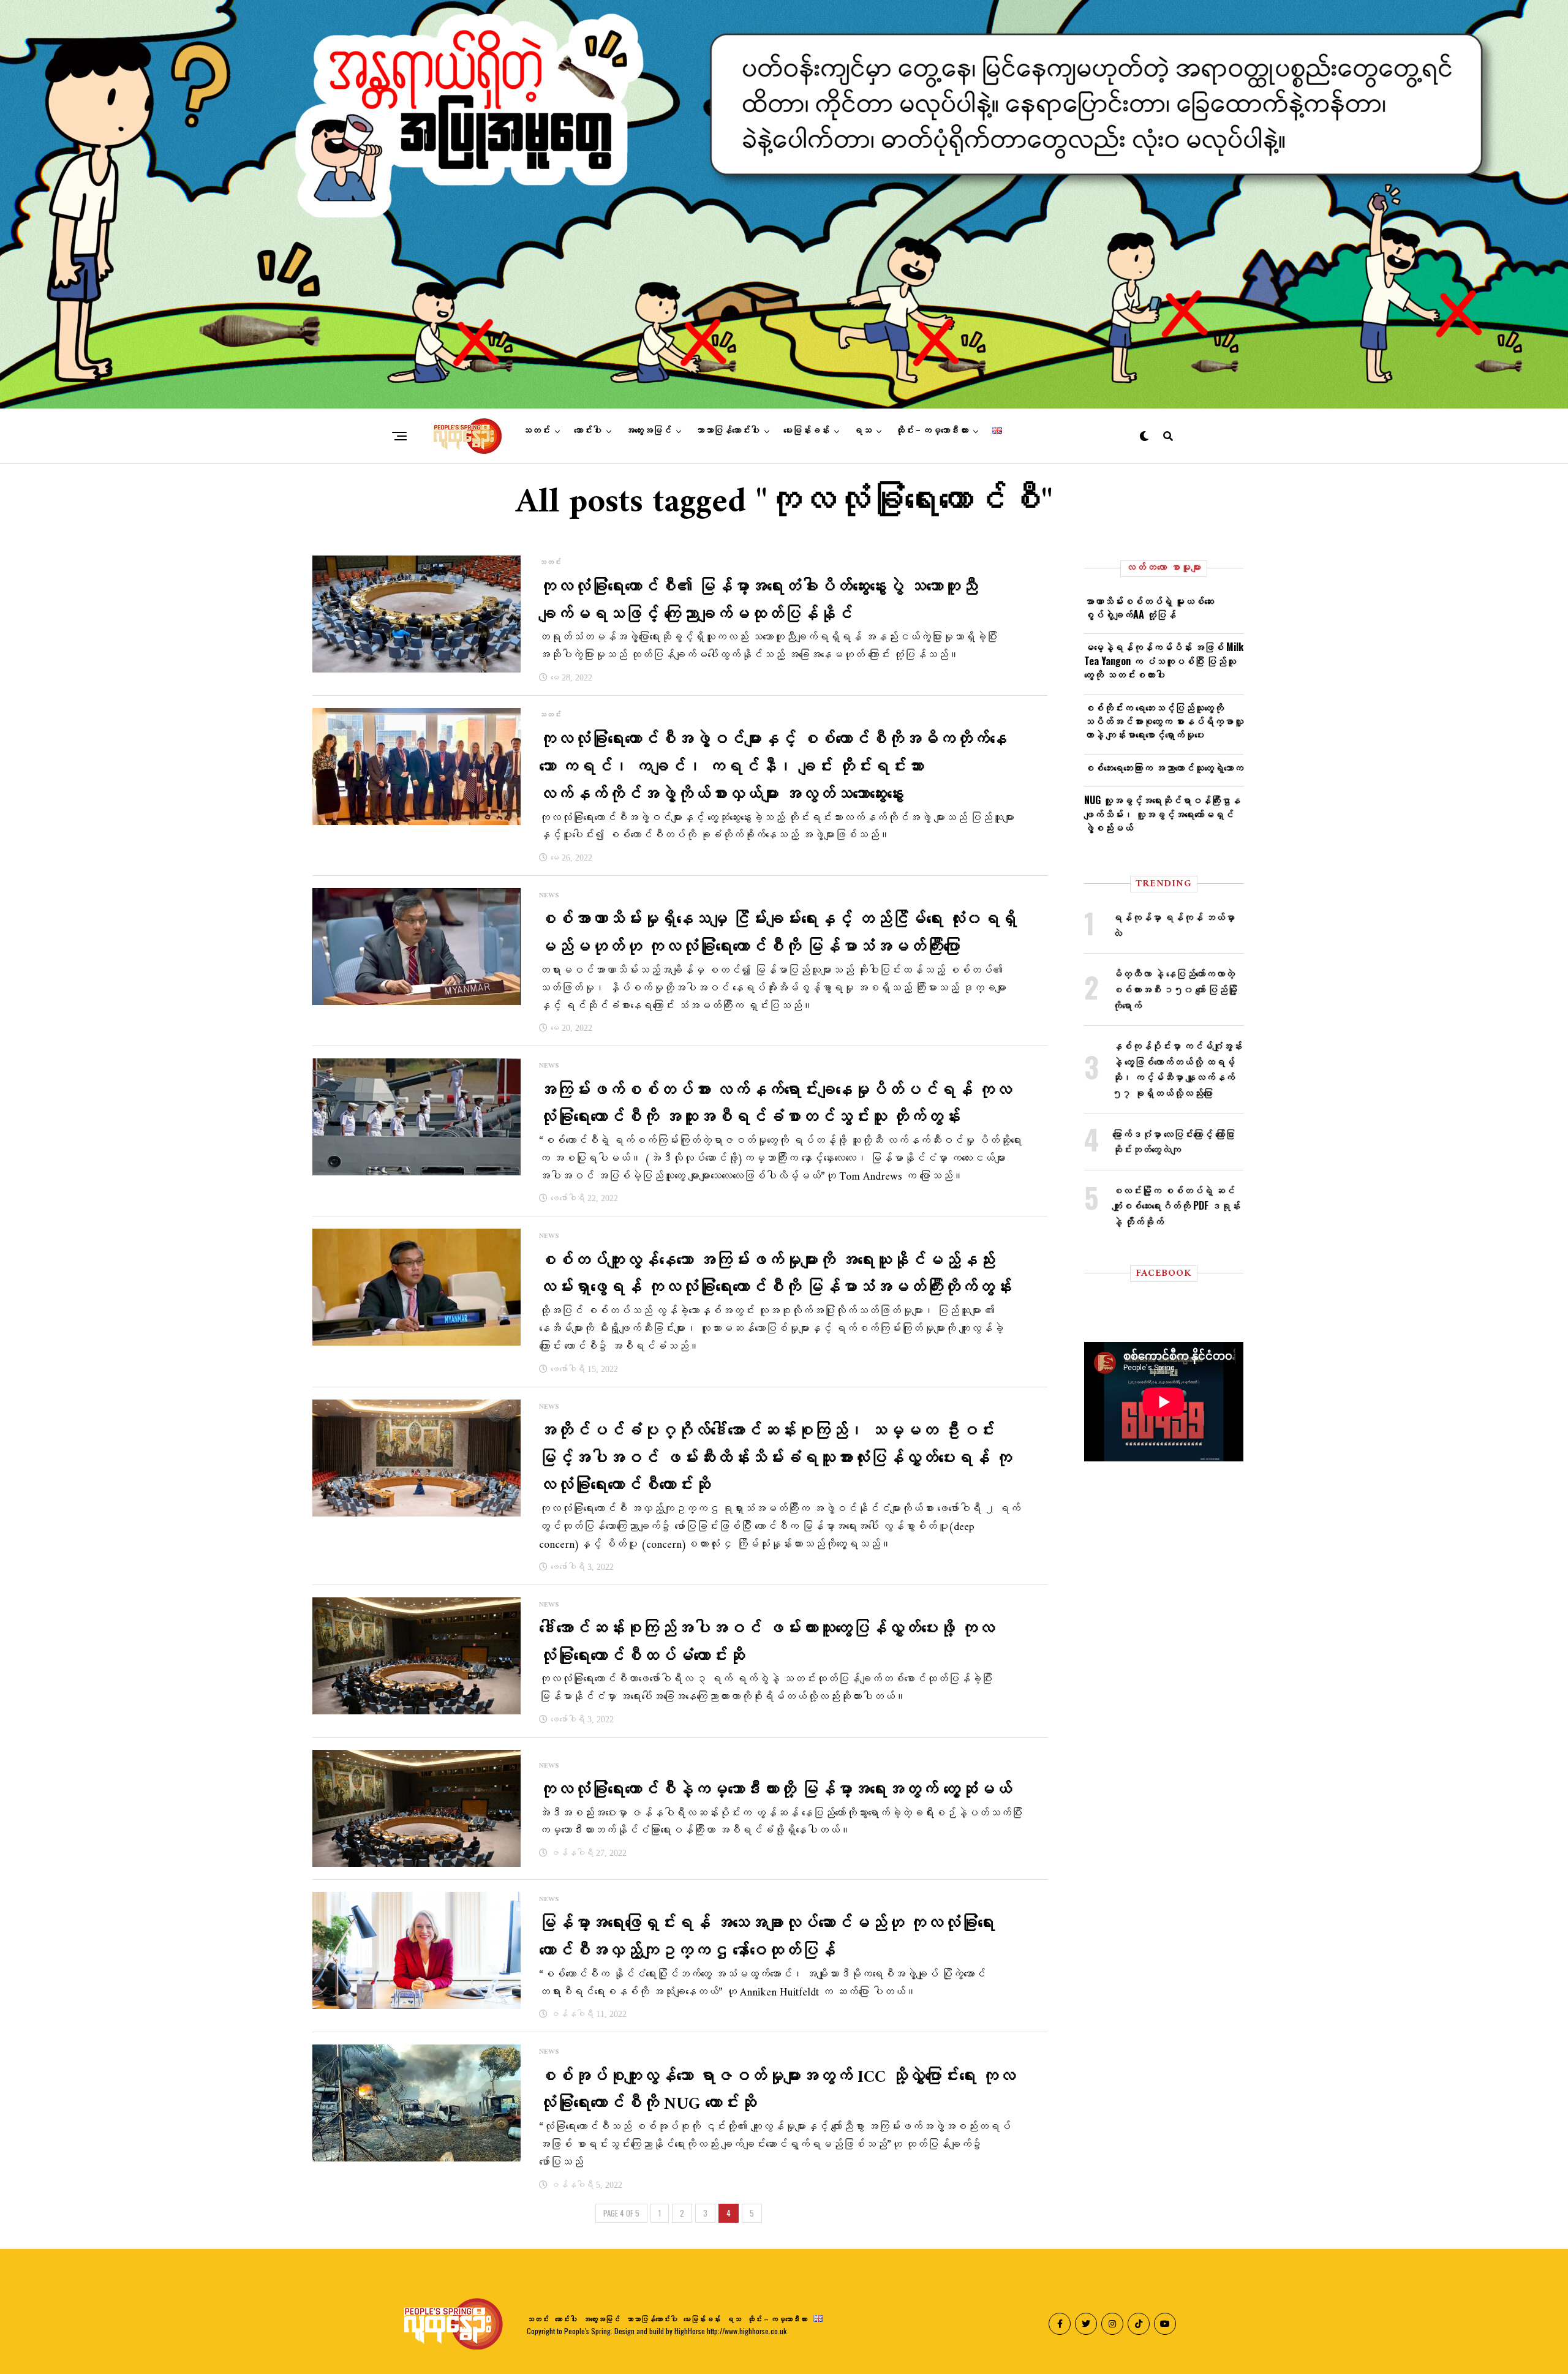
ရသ (862, 431)
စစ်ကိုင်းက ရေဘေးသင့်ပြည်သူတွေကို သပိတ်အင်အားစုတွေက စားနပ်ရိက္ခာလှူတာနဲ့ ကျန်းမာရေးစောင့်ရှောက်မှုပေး (1164, 721)
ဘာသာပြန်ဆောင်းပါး (727, 431)
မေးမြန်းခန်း (806, 431)
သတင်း (536, 431)
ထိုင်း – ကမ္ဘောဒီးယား (932, 431)
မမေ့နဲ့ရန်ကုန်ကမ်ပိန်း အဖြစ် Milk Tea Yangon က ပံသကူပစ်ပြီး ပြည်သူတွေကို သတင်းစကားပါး (1164, 661)
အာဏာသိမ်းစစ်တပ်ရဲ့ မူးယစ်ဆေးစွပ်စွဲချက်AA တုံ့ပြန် (1149, 608)
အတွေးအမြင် (648, 431)
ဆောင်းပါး (588, 431)
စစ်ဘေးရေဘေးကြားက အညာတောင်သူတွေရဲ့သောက (1164, 767)
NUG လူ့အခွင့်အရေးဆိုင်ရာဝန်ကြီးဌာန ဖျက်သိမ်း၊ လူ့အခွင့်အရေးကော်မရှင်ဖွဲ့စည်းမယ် (1162, 814)
